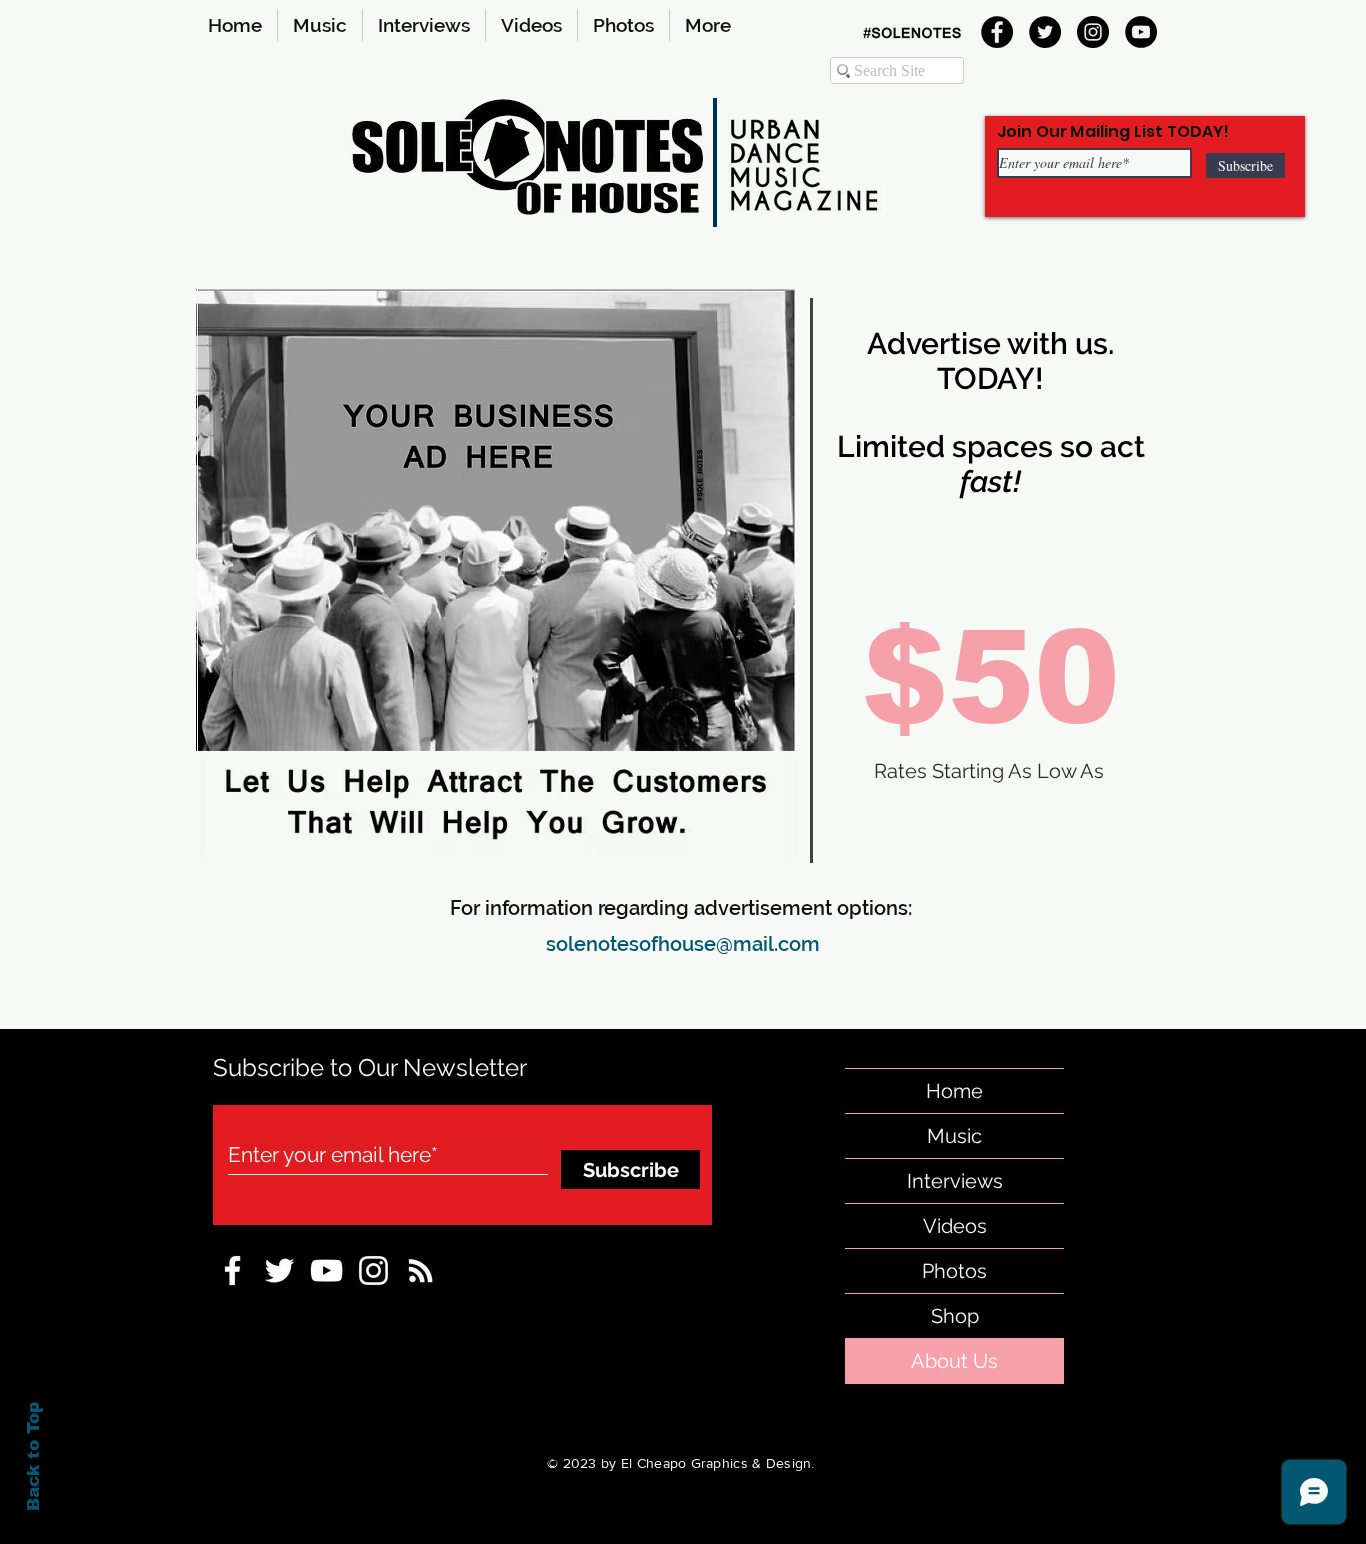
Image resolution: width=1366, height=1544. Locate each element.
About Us (954, 1361)
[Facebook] (997, 32)
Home (954, 1091)
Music (954, 1136)
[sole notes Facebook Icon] (232, 1270)
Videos (955, 1226)
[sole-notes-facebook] (326, 1270)
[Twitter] (1045, 32)
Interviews (955, 1181)
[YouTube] (1141, 32)
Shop (955, 1316)
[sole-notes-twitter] (279, 1270)
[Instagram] (1093, 32)
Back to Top (33, 1456)
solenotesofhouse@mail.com (683, 944)
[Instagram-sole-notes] (373, 1270)
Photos (954, 1271)
